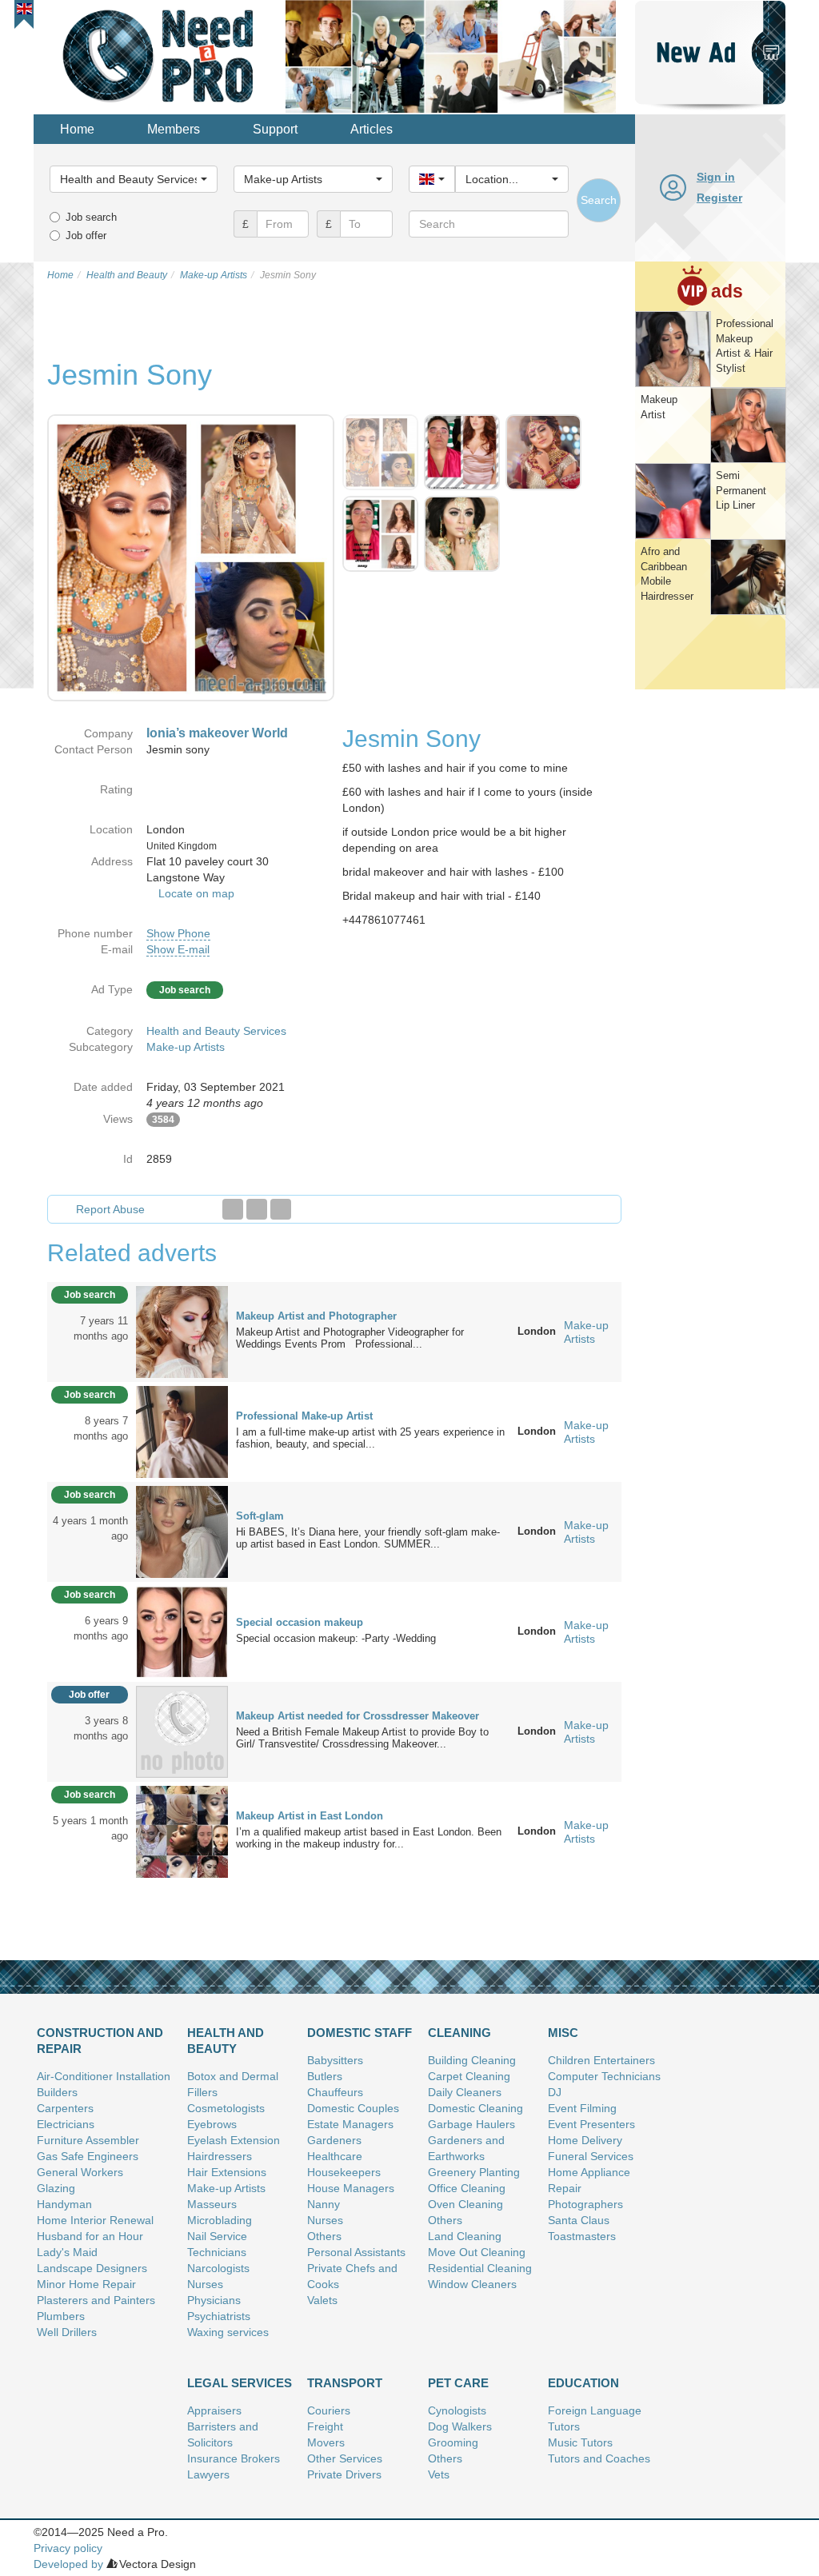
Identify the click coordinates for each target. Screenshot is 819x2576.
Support (275, 129)
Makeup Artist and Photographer (316, 1316)
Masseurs (212, 2204)
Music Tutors (580, 2442)
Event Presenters (591, 2124)
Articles (372, 129)
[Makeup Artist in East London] (182, 1831)
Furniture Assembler (88, 2140)
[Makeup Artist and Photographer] (182, 1331)
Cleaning (459, 2033)
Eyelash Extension (234, 2140)
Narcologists (218, 2268)
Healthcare (335, 2156)
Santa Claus (579, 2220)
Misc (563, 2033)
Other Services (345, 2458)
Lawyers (208, 2474)
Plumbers (61, 2316)
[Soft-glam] (182, 1531)
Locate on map (196, 893)
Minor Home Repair (86, 2284)
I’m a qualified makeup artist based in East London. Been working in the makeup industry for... (369, 1838)
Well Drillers (67, 2332)
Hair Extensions (227, 2172)
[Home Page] (160, 55)
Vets (439, 2474)
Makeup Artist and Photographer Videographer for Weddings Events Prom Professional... (350, 1338)
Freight (325, 2426)
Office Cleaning (467, 2188)
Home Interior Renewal (95, 2220)
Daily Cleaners (465, 2092)
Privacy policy (68, 2548)
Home (77, 129)
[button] (24, 9)
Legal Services (240, 2383)
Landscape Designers (92, 2268)
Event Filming (582, 2108)
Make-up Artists (186, 1047)
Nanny (324, 2204)
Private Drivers (344, 2474)
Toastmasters (582, 2236)
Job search (91, 217)
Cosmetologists (226, 2108)
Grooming (453, 2442)
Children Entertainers (601, 2060)
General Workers (80, 2172)
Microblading (220, 2220)
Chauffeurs (335, 2092)
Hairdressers (220, 2156)
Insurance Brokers (234, 2458)
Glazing (56, 2188)
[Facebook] (233, 1209)
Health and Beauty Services (216, 1031)
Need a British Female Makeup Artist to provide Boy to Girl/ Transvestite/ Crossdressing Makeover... (362, 1738)
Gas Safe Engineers (88, 2156)
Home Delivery (585, 2140)
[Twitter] (257, 1209)
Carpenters (65, 2108)
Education (583, 2383)
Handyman (64, 2204)
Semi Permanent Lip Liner (741, 490)
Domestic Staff (360, 2033)
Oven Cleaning (465, 2204)
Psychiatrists (219, 2316)
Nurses (205, 2284)
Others (324, 2236)
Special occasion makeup (300, 1622)
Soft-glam (260, 1516)
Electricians (66, 2124)
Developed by (68, 2564)
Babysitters (335, 2060)
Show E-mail (178, 949)
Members (174, 129)
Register (719, 198)
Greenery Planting (474, 2172)
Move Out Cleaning (477, 2252)
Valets (322, 2300)
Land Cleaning (465, 2236)
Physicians (214, 2300)
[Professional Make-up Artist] (182, 1431)
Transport (345, 2383)
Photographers (585, 2204)
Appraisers (214, 2410)
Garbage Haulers (471, 2124)
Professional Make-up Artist (304, 1416)
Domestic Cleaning (475, 2108)
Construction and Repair (100, 2041)
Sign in (716, 177)
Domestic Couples (353, 2108)
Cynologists (457, 2410)
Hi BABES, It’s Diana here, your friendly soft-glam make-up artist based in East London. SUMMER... (368, 1538)
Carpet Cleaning (469, 2076)
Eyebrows (212, 2124)
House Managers (351, 2188)
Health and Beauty (226, 2041)
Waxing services (228, 2332)
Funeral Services (591, 2156)
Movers (326, 2442)
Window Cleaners (472, 2284)
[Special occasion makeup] (182, 1631)
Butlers (325, 2076)
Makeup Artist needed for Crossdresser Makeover (358, 1716)
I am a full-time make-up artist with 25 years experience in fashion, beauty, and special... (370, 1438)
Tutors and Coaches (599, 2458)
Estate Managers (350, 2124)
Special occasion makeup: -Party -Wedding (341, 1638)
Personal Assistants (356, 2252)
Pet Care (458, 2383)
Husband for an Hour (90, 2236)
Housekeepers (344, 2172)
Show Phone (178, 933)
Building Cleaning (472, 2060)
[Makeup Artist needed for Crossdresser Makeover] (182, 1731)
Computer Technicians (604, 2076)
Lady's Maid (67, 2252)
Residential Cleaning (480, 2268)
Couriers (329, 2410)
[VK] (281, 1209)
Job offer (86, 236)
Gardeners (334, 2140)
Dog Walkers (460, 2426)
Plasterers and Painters (96, 2300)
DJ (555, 2092)
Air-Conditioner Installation (104, 2076)
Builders (57, 2092)
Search (599, 200)
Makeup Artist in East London (310, 1816)
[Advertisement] (710, 939)
